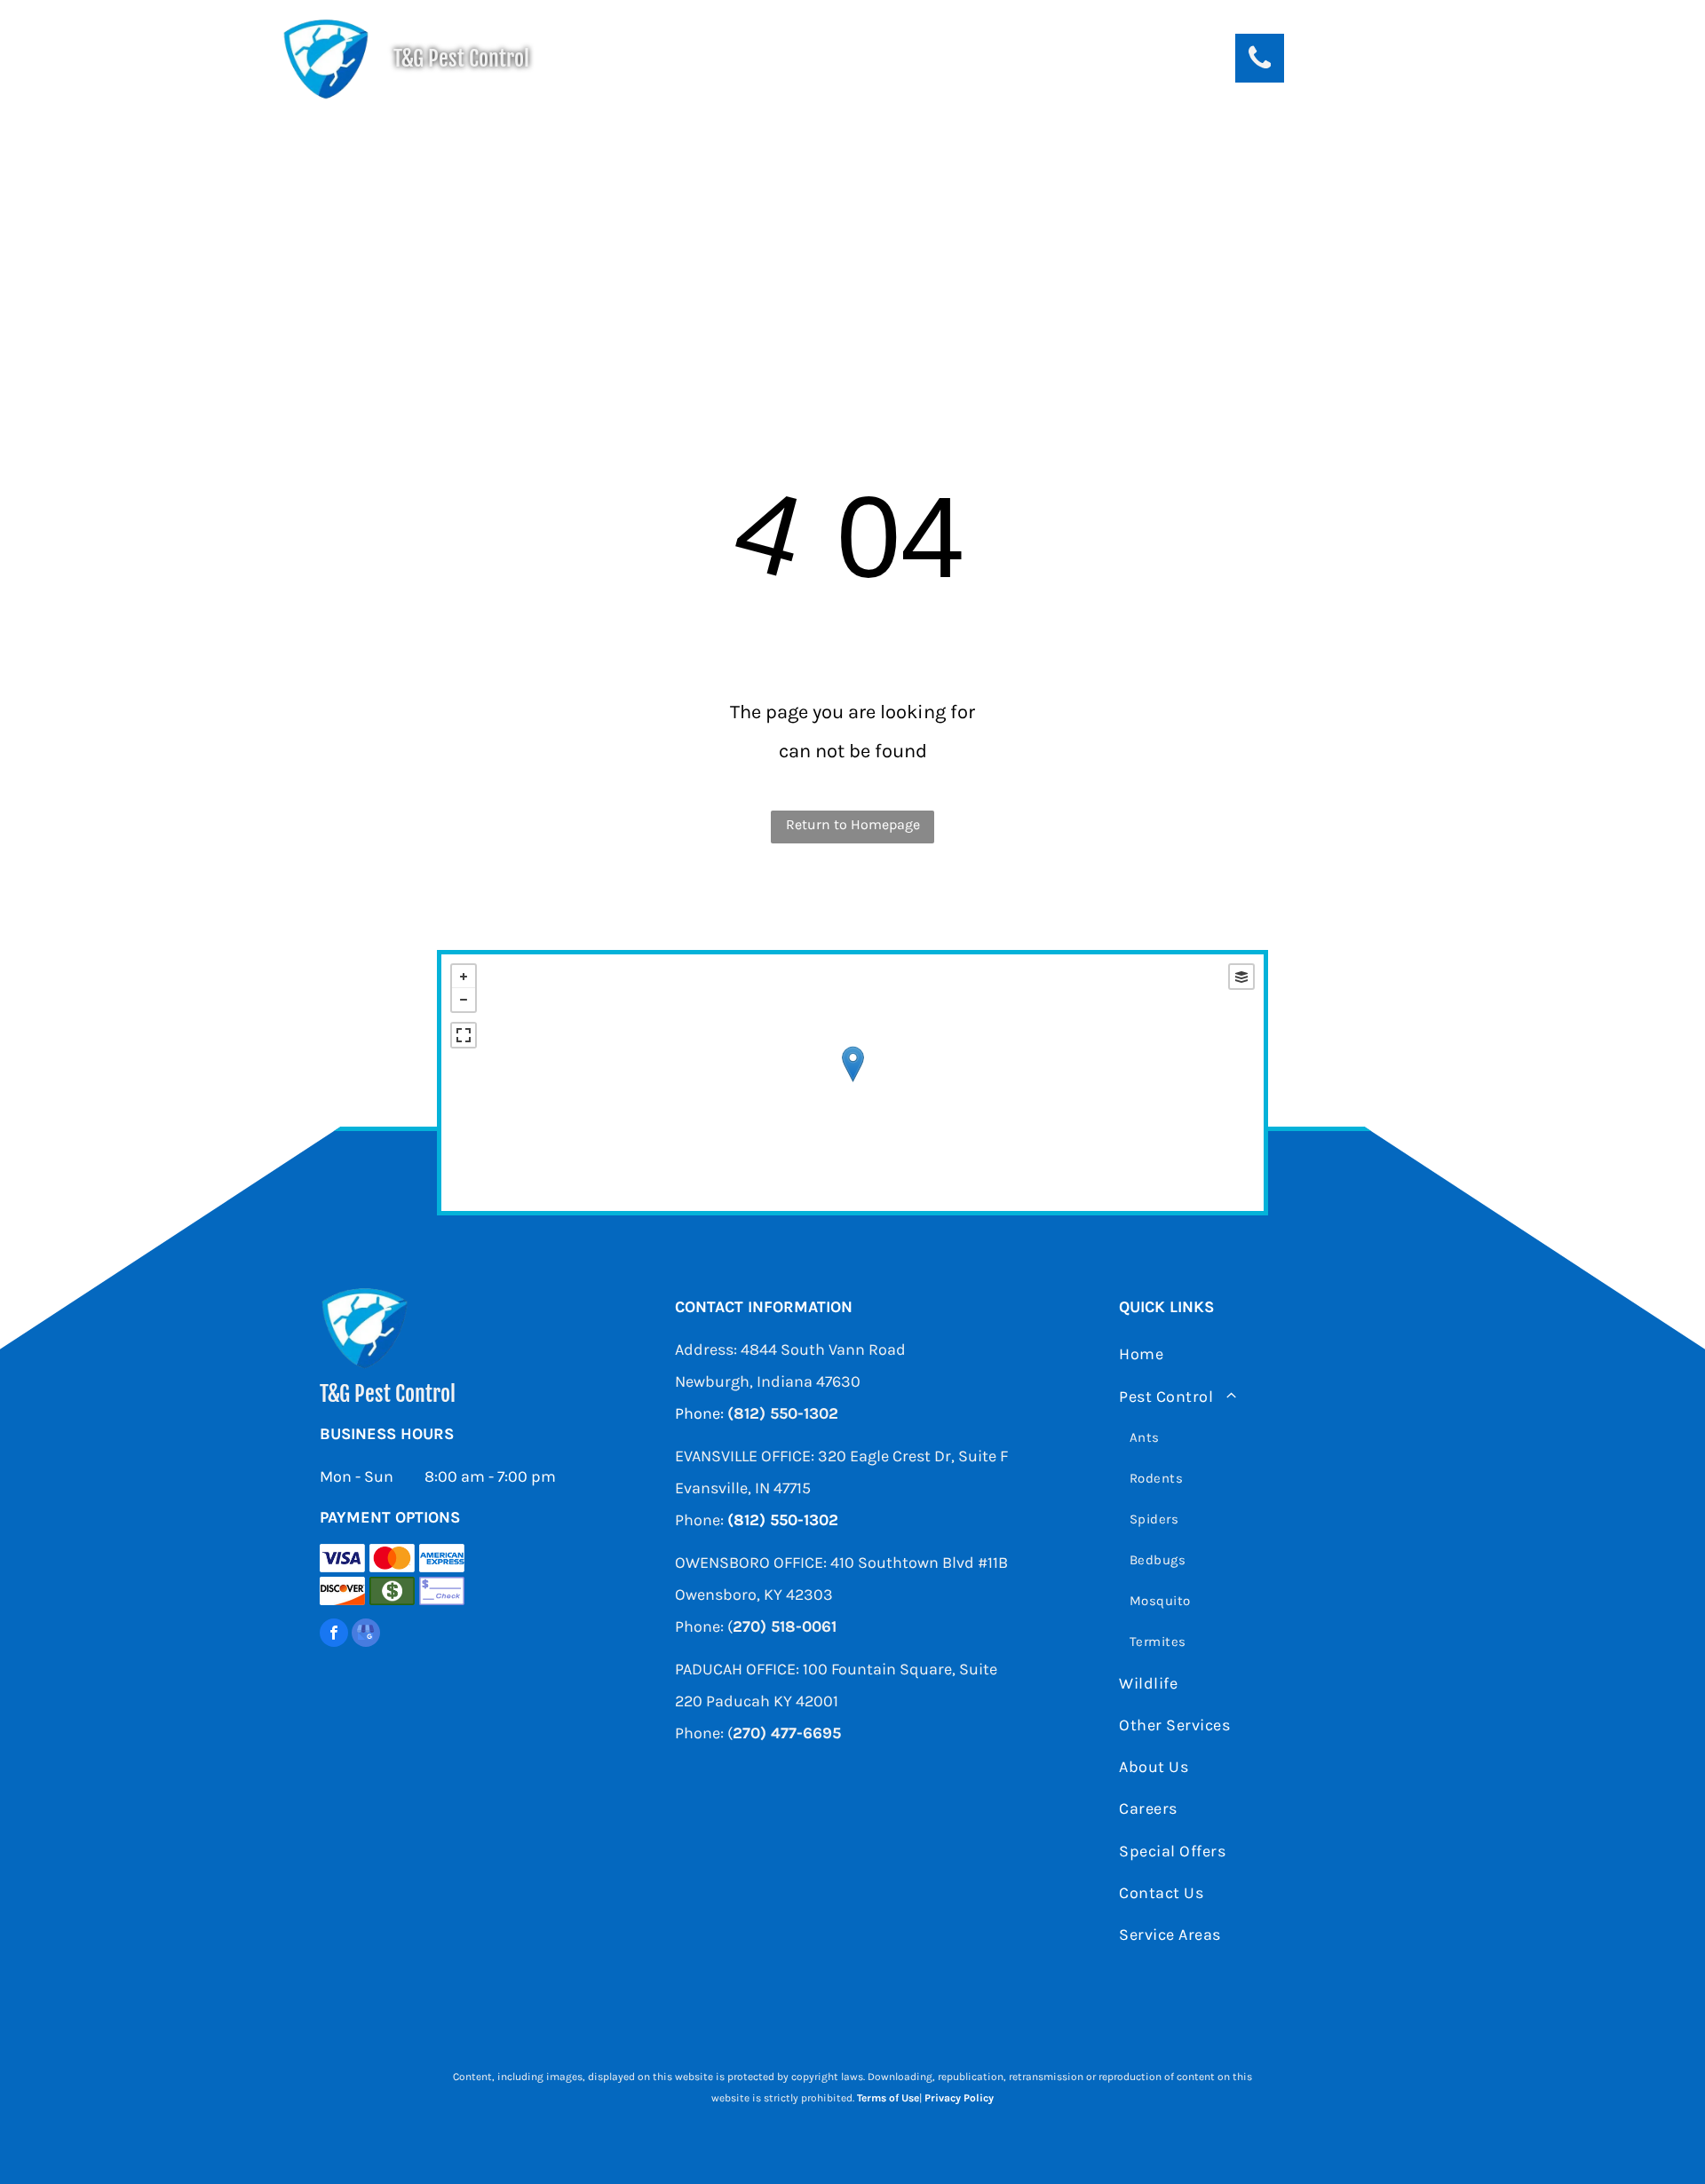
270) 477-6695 (787, 1733)
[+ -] (852, 1083)
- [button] (464, 1000)
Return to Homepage (853, 824)
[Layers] (1241, 977)
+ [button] (464, 977)
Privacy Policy (959, 2098)
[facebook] (334, 1635)
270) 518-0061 (785, 1626)
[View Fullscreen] (464, 1035)
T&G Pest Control (461, 59)
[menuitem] (482, 146)
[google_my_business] (366, 1635)
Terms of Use (888, 2098)
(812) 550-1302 (783, 1413)
